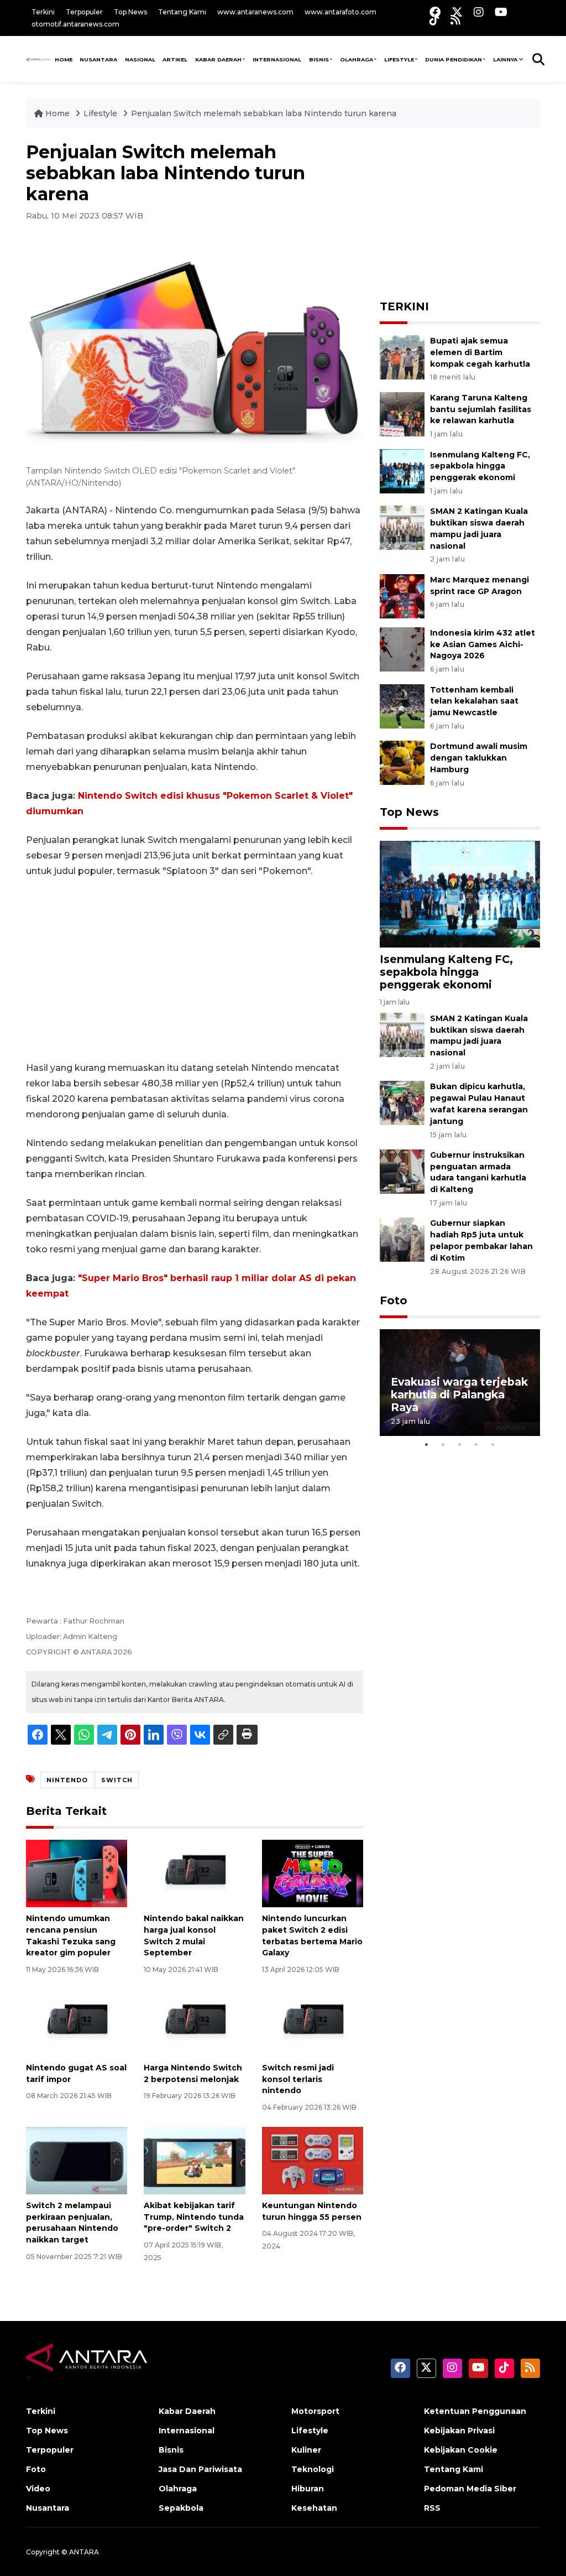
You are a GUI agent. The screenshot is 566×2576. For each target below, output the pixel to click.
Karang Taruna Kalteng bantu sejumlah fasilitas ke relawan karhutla (481, 409)
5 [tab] (493, 1444)
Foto (394, 1300)
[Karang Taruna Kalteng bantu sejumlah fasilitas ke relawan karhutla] (402, 413)
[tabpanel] (460, 1383)
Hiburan (308, 2489)
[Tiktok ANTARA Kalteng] (434, 20)
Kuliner (306, 2450)
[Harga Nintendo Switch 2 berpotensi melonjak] (194, 2022)
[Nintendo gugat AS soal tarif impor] (77, 2022)
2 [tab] (443, 1444)
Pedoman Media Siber (470, 2489)
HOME (64, 59)
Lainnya (505, 59)
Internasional (277, 59)
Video (38, 2489)
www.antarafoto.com (340, 12)
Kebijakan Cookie (461, 2450)
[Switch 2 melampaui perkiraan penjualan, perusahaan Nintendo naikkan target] (77, 2160)
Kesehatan (314, 2508)
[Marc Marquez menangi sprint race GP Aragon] (402, 595)
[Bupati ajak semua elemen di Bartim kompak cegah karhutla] (402, 357)
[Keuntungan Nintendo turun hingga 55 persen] (313, 2160)
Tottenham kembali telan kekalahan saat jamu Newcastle (474, 701)
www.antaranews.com (255, 12)
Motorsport (315, 2411)
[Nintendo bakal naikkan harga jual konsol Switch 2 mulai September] (194, 1873)
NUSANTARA (98, 59)
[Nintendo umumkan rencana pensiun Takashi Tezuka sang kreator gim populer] (77, 1873)
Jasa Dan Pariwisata (200, 2469)
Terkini (43, 12)
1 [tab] (427, 1444)
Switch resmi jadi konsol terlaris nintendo (298, 2079)
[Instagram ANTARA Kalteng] (479, 12)
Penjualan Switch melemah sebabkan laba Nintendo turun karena (264, 113)
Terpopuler (84, 12)
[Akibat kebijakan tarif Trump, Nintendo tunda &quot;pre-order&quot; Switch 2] (194, 2160)
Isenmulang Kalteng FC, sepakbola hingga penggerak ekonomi (480, 466)
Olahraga (357, 59)
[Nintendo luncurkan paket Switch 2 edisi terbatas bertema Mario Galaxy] (313, 1873)
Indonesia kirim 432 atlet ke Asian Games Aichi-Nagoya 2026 (483, 644)
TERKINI (404, 306)
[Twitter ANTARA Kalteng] (457, 12)
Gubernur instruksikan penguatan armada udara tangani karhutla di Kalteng (478, 1172)
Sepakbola (181, 2508)
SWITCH (117, 1780)
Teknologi (313, 2469)
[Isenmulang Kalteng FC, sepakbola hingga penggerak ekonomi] (402, 470)
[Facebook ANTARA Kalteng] (435, 12)
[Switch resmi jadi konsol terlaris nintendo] (313, 2022)
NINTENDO (67, 1780)
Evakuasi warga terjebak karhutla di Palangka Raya (459, 1394)
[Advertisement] (195, 970)
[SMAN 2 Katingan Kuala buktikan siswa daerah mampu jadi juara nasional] (402, 527)
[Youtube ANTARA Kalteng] (501, 12)
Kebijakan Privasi (459, 2431)
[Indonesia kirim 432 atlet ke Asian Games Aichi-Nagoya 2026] (402, 649)
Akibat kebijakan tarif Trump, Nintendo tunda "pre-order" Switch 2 (194, 2217)
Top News (130, 12)
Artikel (175, 59)
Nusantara (48, 2508)
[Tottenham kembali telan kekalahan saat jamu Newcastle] (402, 706)
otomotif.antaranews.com (75, 24)
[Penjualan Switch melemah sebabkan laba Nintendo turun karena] (460, 894)
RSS (432, 2508)
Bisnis (319, 59)
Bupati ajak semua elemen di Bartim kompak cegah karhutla (480, 352)
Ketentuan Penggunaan (475, 2411)
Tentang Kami (182, 12)
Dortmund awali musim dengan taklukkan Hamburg (479, 758)
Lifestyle (399, 59)
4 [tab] (476, 1444)
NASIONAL (140, 59)
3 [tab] (460, 1444)
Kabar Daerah (218, 59)
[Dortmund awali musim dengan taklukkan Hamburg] (402, 763)
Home (57, 113)
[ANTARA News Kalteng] (38, 59)
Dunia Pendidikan (454, 59)
